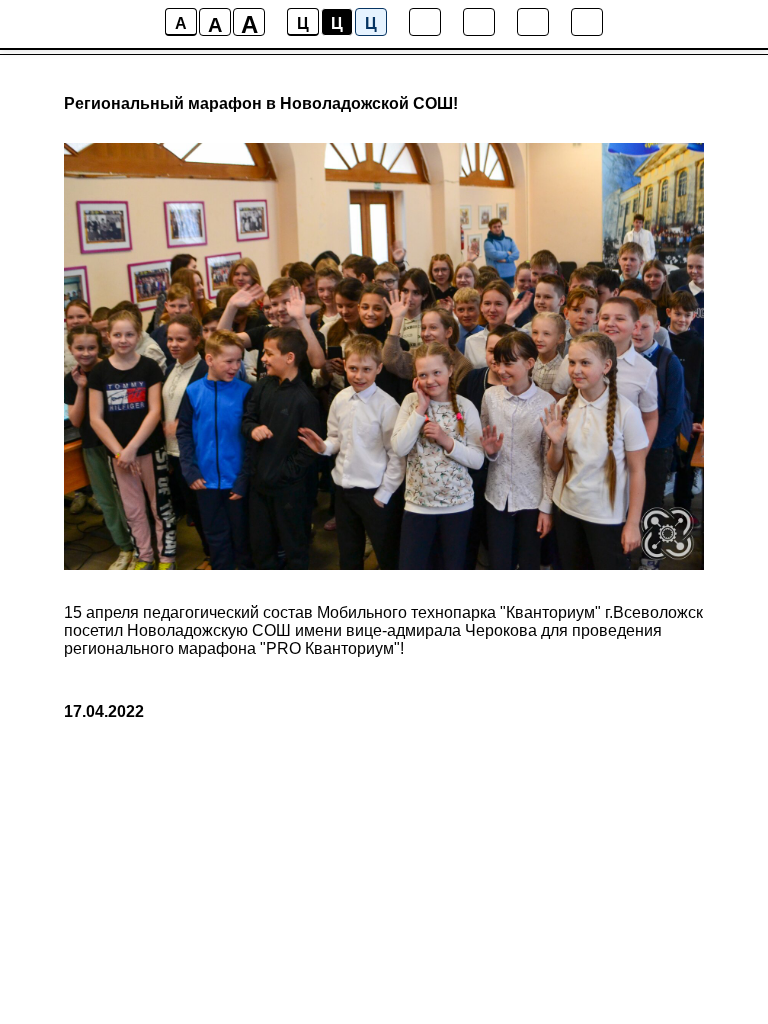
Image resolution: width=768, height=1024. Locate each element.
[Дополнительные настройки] (533, 22)
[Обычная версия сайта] (587, 22)
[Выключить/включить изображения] (425, 22)
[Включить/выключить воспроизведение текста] (479, 22)
